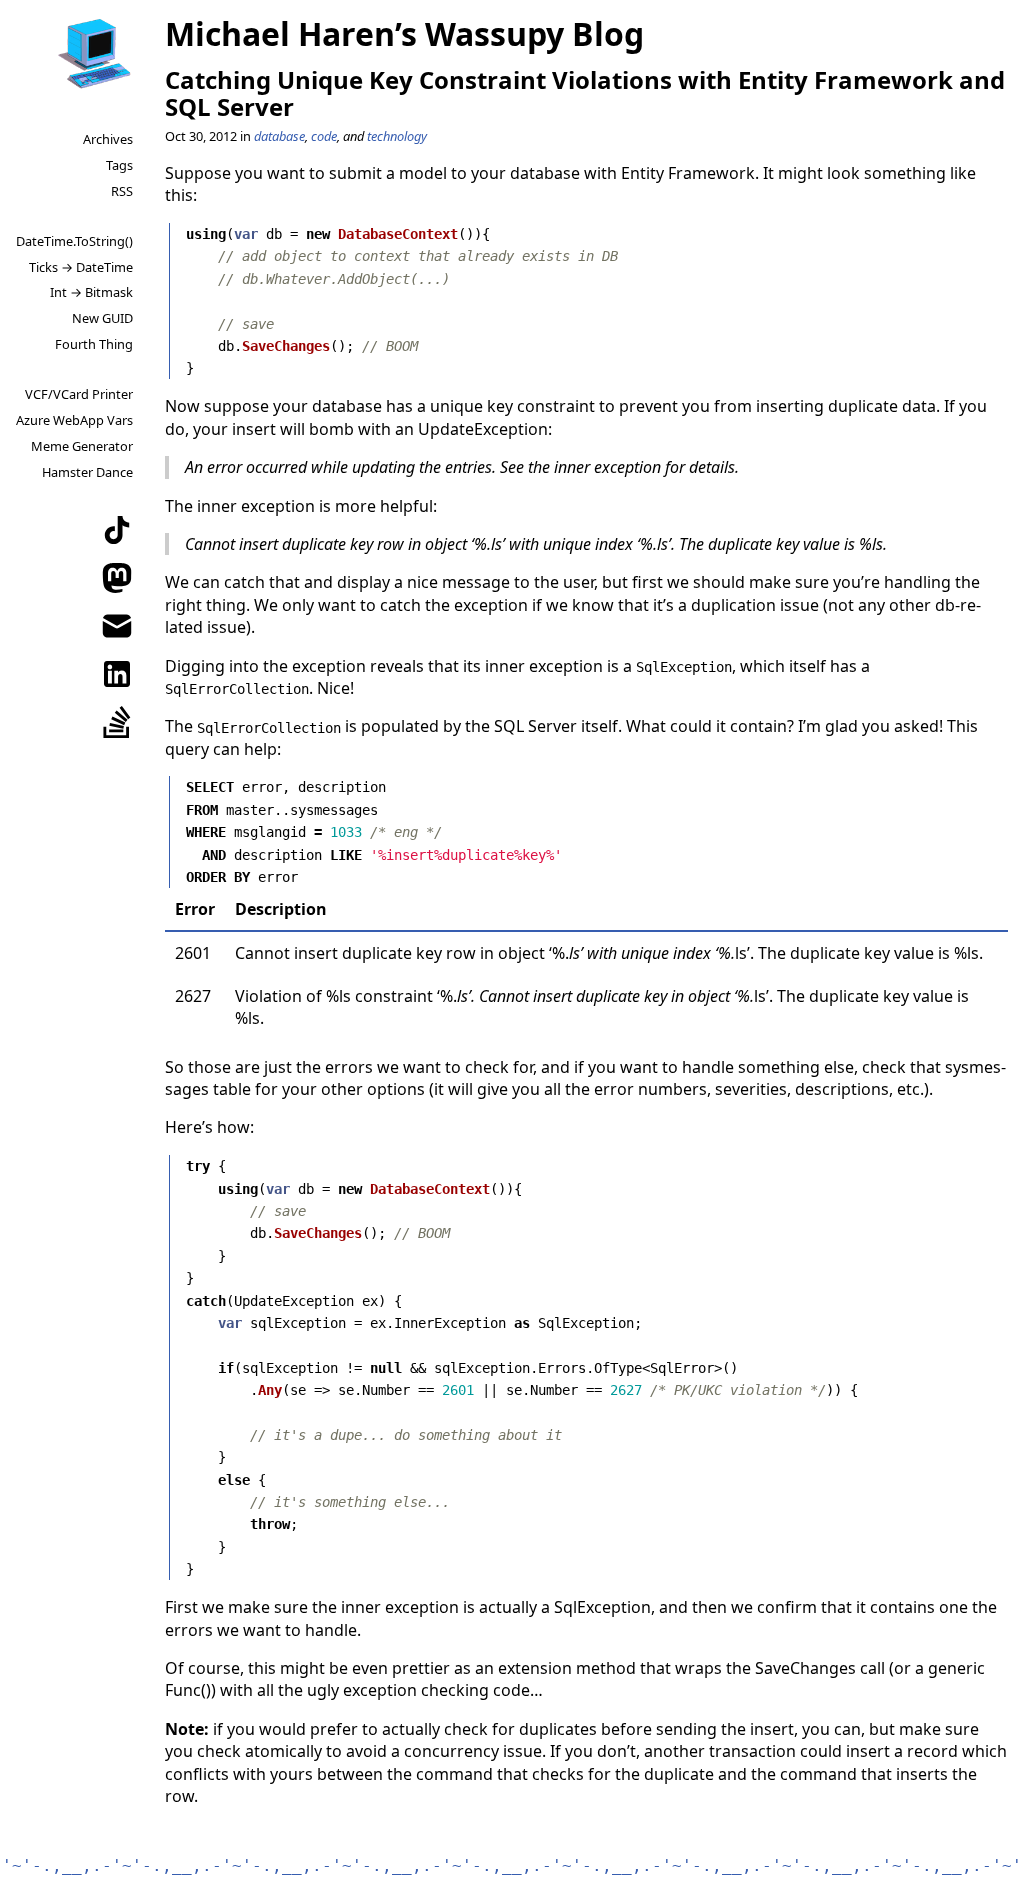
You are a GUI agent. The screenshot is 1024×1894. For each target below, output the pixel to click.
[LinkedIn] (117, 674)
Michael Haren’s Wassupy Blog (404, 33)
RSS (122, 191)
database (279, 136)
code (324, 136)
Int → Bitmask (91, 292)
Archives (108, 139)
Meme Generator (82, 446)
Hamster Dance (87, 472)
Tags (119, 165)
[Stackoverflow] (117, 722)
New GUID (102, 318)
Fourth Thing (94, 344)
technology (397, 136)
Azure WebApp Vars (74, 420)
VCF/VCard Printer (79, 394)
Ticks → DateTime (81, 267)
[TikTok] (117, 530)
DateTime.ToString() (74, 241)
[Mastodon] (117, 578)
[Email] (117, 626)
